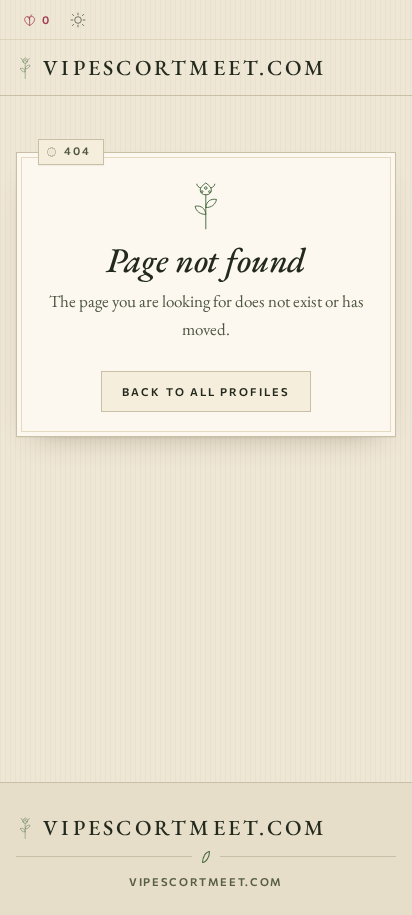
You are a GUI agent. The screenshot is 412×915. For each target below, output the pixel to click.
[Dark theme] (78, 20)
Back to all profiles (206, 391)
